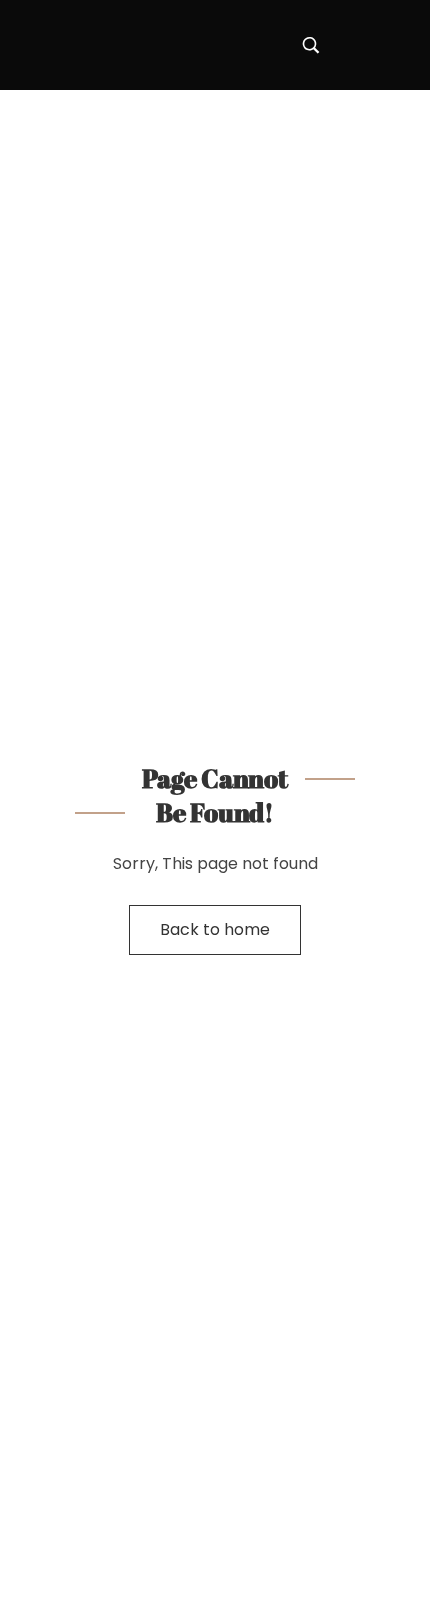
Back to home (215, 929)
